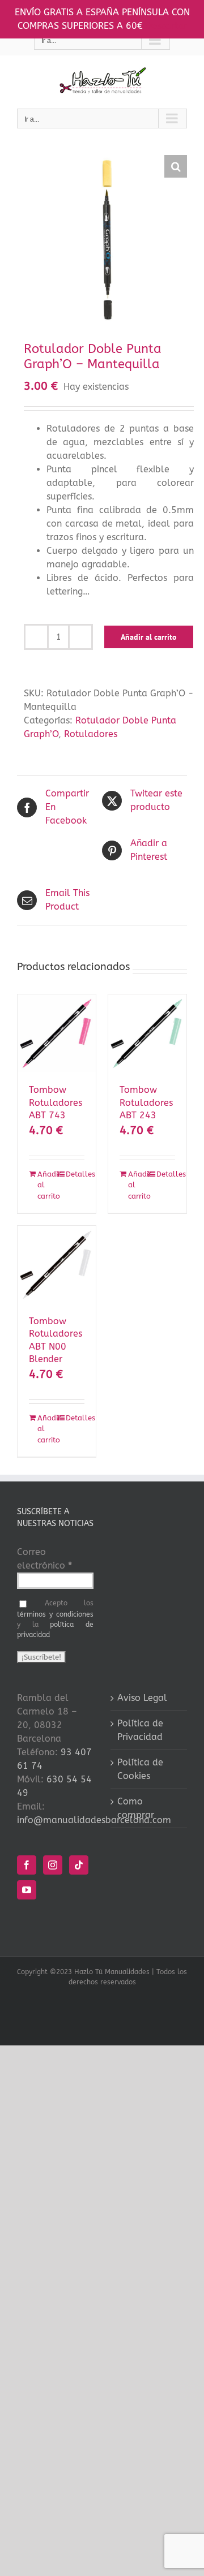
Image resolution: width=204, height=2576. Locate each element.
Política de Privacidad (140, 1730)
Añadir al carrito (149, 637)
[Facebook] (27, 1865)
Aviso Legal (142, 1698)
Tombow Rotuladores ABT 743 (56, 1102)
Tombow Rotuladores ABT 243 (146, 1102)
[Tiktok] (79, 1865)
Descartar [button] (166, 26)
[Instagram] (53, 1865)
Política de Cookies (140, 1769)
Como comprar (136, 1808)
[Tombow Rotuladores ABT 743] (57, 1033)
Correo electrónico (44, 1559)
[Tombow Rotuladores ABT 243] (147, 1033)
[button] (176, 166)
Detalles (75, 1174)
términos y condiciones (55, 1614)
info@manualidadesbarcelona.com (94, 1820)
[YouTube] (27, 1890)
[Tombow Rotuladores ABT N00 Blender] (57, 1265)
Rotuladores (91, 734)
